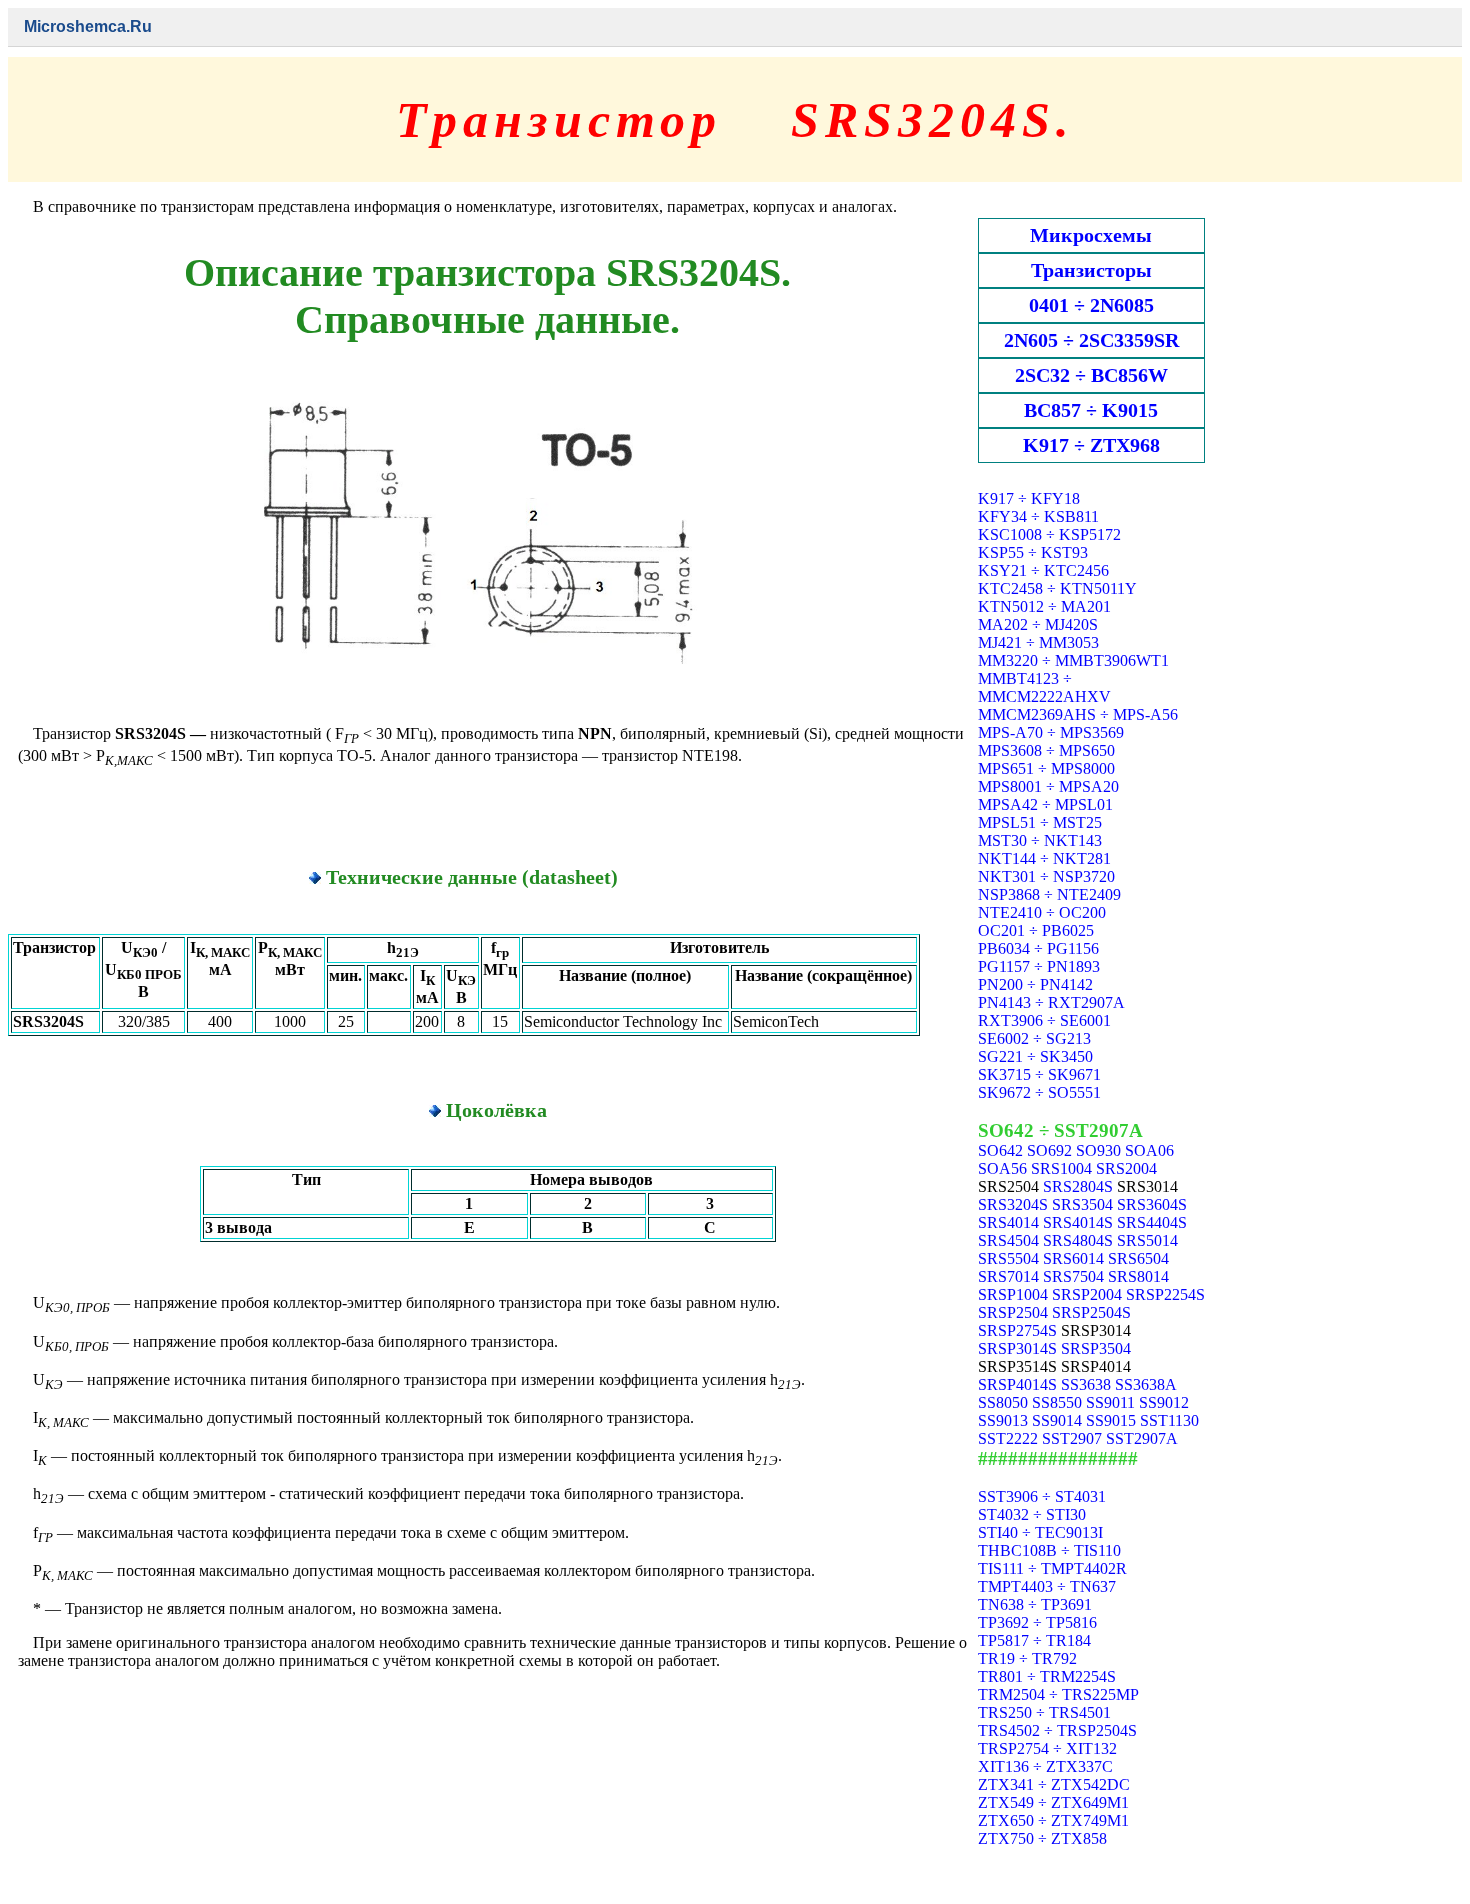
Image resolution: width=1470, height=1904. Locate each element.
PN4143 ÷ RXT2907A (1051, 1002)
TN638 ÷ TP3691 (1035, 1604)
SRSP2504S (1091, 1312)
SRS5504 (1008, 1258)
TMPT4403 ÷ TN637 (1047, 1586)
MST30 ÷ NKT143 (1040, 840)
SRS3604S (1152, 1204)
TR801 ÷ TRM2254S (1047, 1676)
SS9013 (1003, 1420)
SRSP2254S (1165, 1294)
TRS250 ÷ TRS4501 (1044, 1712)
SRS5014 (1147, 1240)
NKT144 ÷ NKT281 (1044, 858)
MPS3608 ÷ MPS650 (1046, 750)
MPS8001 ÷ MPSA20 (1048, 786)
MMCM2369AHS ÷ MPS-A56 (1078, 714)
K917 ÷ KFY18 (1029, 498)
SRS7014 (1008, 1276)
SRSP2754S (1017, 1330)
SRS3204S (1013, 1204)
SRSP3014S (1017, 1348)
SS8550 (1057, 1402)
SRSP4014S (1017, 1384)
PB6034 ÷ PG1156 (1038, 948)
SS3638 (1086, 1384)
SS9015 (1111, 1420)
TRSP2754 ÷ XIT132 (1047, 1748)
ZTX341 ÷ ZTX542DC (1054, 1784)
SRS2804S (1078, 1186)
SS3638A (1145, 1384)
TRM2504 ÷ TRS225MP (1058, 1694)
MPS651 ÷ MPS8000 (1046, 768)
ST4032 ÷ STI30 (1032, 1514)
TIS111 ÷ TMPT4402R (1052, 1568)
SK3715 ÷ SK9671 (1039, 1074)
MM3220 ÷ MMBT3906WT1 (1073, 660)
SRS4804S (1078, 1240)
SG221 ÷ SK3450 (1035, 1056)
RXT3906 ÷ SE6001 (1044, 1020)
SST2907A (1142, 1438)
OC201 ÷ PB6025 (1036, 930)
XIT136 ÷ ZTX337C (1045, 1766)
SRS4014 (1008, 1222)
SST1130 (1169, 1420)
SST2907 (1072, 1438)
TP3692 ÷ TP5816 (1037, 1622)
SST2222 (1008, 1438)
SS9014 (1057, 1420)
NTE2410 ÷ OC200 (1042, 912)
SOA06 (1149, 1150)
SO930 (1098, 1150)
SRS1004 (1061, 1168)
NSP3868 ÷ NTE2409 (1049, 894)
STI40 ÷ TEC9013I (1040, 1532)
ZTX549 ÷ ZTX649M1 (1053, 1802)
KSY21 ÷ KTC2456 (1043, 570)
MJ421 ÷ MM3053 (1038, 642)
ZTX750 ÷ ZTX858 (1042, 1838)
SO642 (1000, 1150)
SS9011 (1110, 1402)
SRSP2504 (1013, 1312)
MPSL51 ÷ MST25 (1040, 822)
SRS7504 (1073, 1276)
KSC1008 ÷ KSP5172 (1049, 534)
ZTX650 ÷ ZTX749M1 (1053, 1820)
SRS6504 (1138, 1258)
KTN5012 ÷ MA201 (1044, 606)
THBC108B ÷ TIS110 (1049, 1550)
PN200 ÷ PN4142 (1035, 984)
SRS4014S (1078, 1222)
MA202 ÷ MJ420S (1038, 624)
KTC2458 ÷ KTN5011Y (1057, 588)
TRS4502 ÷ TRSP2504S (1057, 1730)
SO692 (1049, 1150)
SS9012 (1164, 1402)
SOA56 (1002, 1168)
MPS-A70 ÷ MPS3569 (1051, 732)
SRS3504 (1082, 1204)
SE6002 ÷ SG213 (1034, 1038)
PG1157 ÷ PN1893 (1039, 966)
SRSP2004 (1087, 1294)
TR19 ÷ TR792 (1027, 1658)
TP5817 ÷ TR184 (1034, 1640)
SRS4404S (1152, 1222)
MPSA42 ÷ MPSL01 (1045, 804)
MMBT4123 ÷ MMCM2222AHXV (1044, 687)
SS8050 (1003, 1402)
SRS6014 (1073, 1258)
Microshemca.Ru (88, 26)
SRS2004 (1126, 1168)
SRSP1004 (1013, 1294)
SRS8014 (1138, 1276)
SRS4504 (1008, 1240)
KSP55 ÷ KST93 (1033, 552)
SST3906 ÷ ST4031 (1042, 1496)
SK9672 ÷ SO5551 (1039, 1092)
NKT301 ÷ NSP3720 (1046, 876)
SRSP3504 (1096, 1348)
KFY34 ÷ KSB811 (1038, 516)
